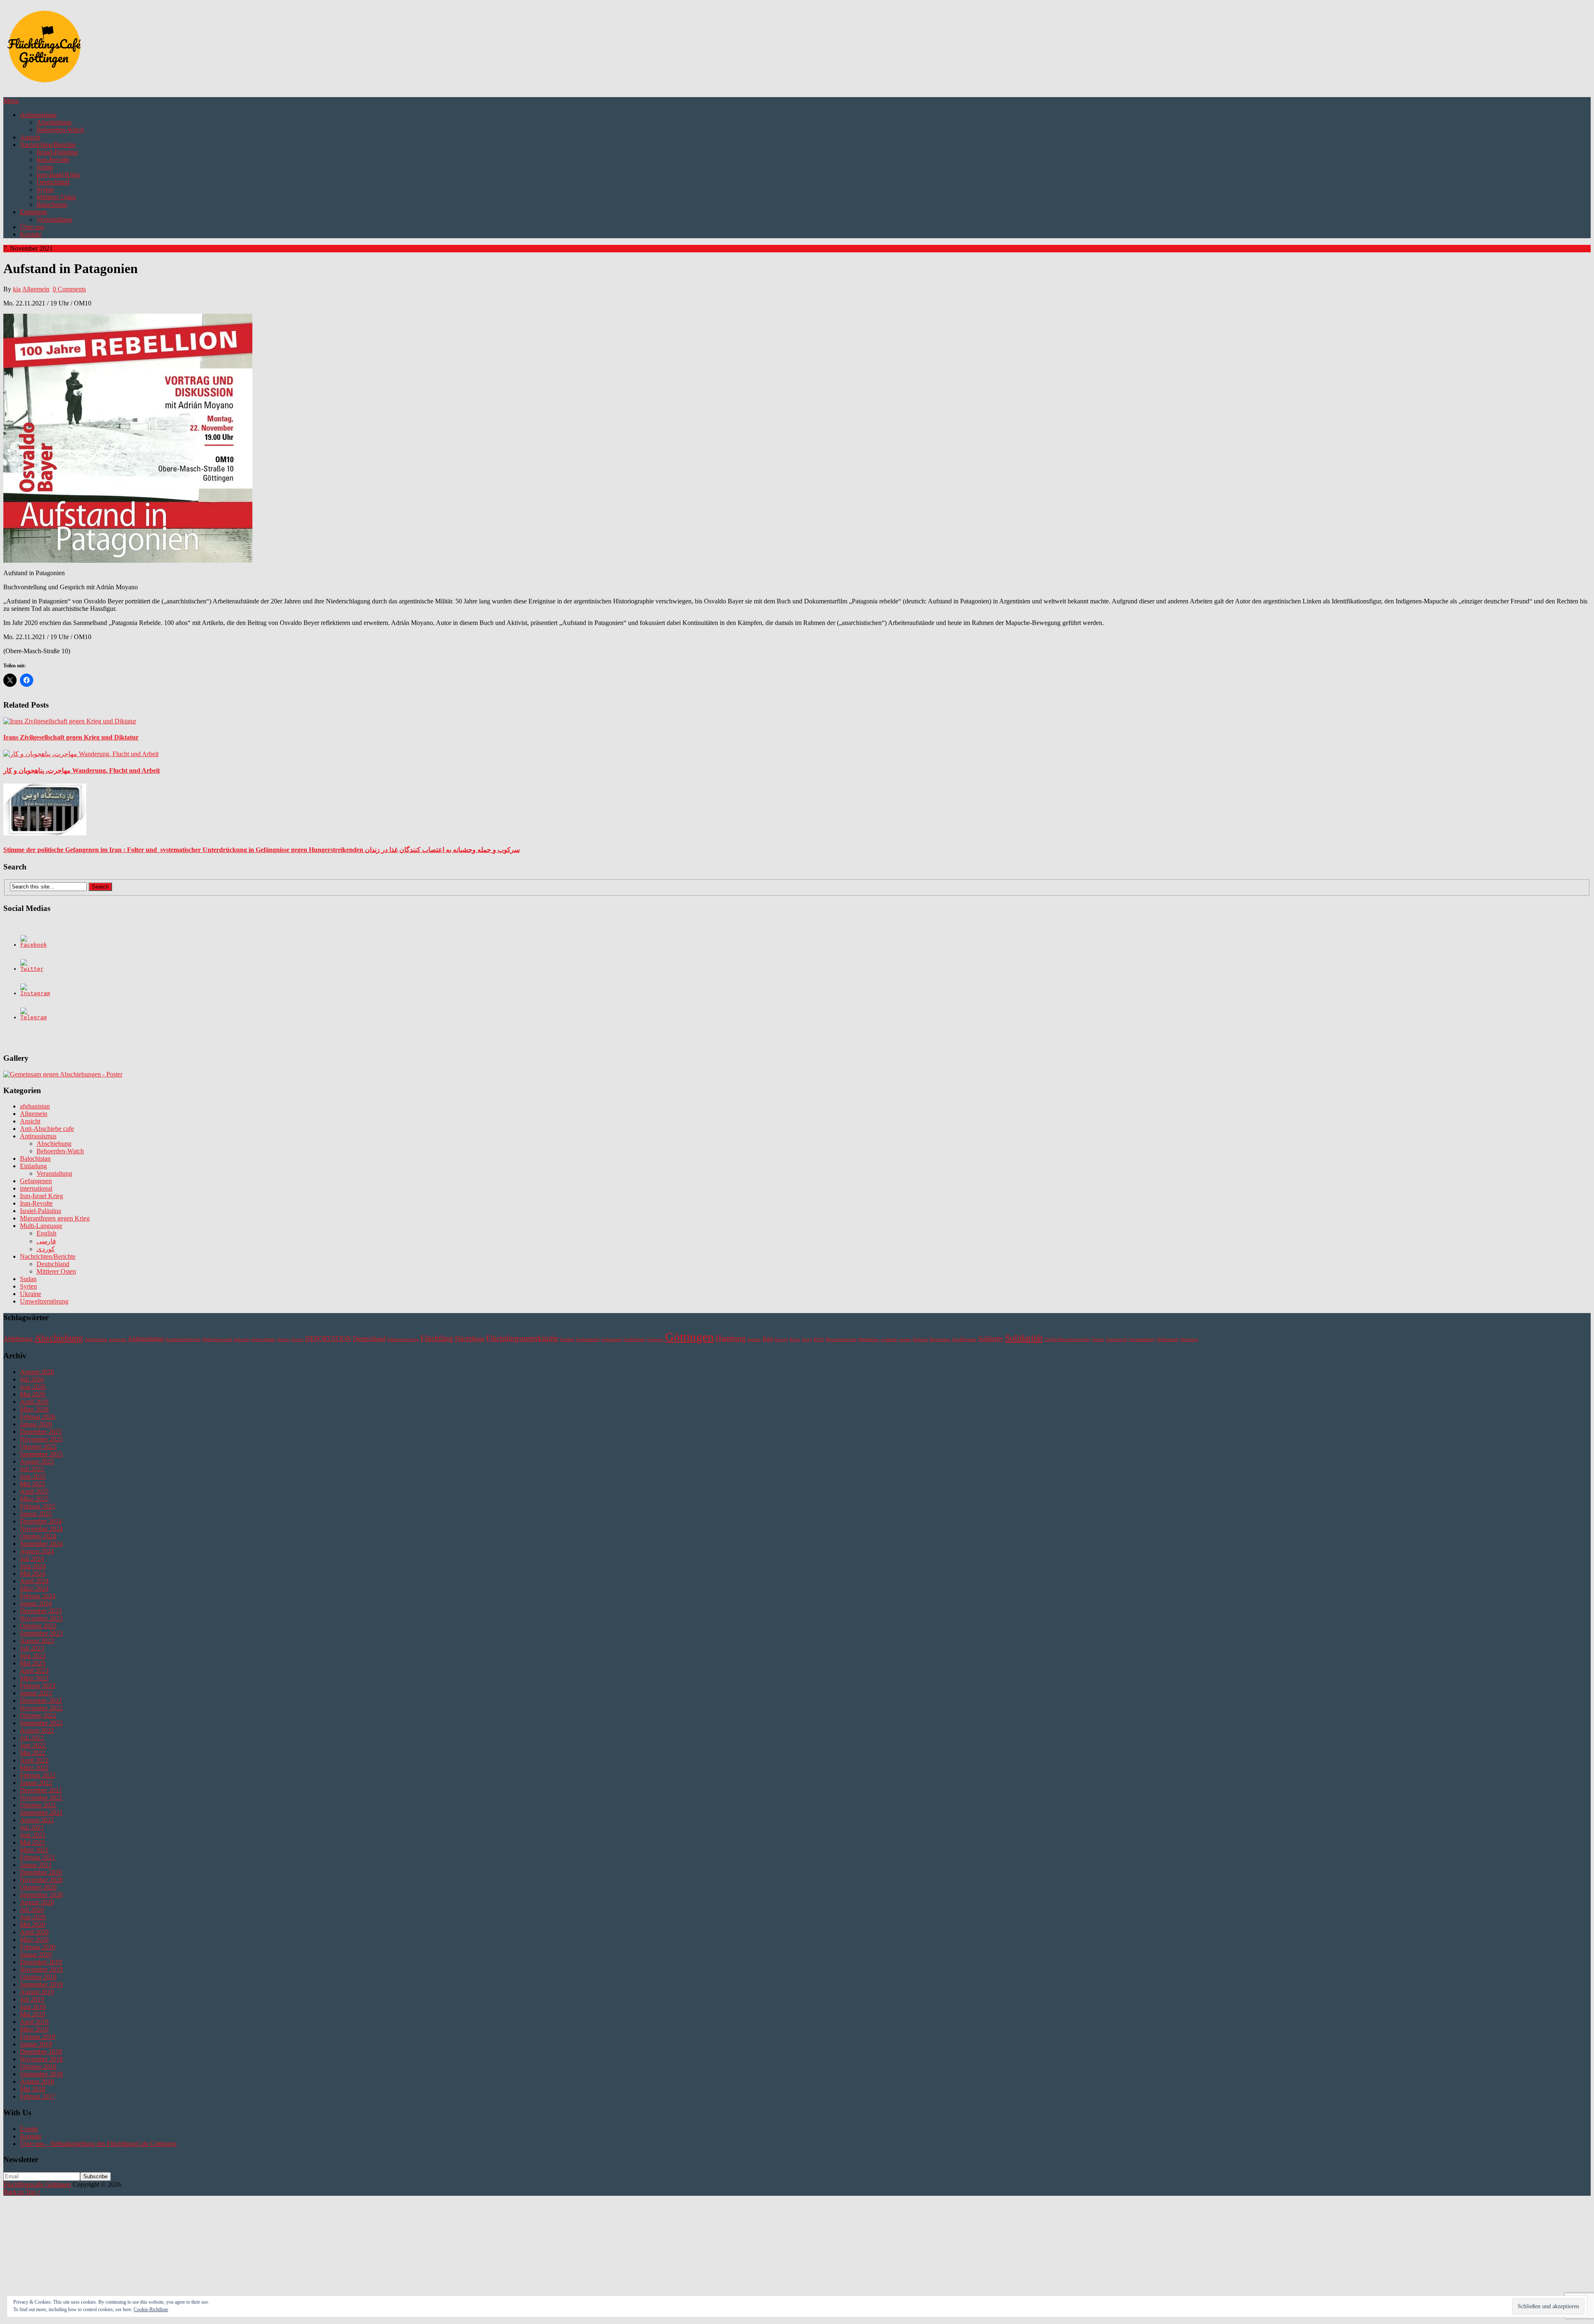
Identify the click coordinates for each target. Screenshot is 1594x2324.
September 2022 (41, 1723)
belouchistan (263, 1339)
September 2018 (41, 2074)
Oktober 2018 (38, 2066)
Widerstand (1167, 1339)
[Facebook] (34, 945)
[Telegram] (34, 1017)
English (46, 1233)
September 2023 (41, 1633)
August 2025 (37, 1461)
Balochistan (52, 204)
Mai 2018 (33, 2089)
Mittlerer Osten (56, 197)
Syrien (45, 189)
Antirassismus (38, 115)
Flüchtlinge (470, 1339)
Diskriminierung (403, 1339)
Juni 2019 (33, 2007)
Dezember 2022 (41, 1700)
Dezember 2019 (41, 1962)
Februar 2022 (38, 1775)
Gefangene (611, 1339)
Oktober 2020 (38, 1887)
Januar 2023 (36, 1693)
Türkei (1098, 1339)
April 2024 (34, 1581)
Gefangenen (36, 1181)
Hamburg (731, 1338)
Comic (297, 1339)
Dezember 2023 (41, 1611)
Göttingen (689, 1337)
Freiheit (567, 1339)
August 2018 (37, 2081)
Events (29, 2129)
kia (17, 289)
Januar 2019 (36, 2044)
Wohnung (1189, 1339)
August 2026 (37, 1372)
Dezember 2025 (41, 1432)
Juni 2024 (33, 1566)
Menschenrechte (841, 1339)
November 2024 (41, 1529)
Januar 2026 (36, 1424)
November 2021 (41, 1798)
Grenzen (655, 1339)
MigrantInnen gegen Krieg (55, 1218)
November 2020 (41, 1880)
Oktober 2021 (38, 1805)
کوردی (46, 1249)
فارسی (46, 1241)
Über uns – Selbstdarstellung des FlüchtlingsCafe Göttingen (98, 2144)
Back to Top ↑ (22, 2192)
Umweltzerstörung (44, 1301)
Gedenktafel (588, 1339)
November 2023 (41, 1618)
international (36, 1188)
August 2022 (37, 1730)
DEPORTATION (328, 1339)
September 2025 (41, 1454)
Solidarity (991, 1339)
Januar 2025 (36, 1514)
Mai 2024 (33, 1573)
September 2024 (41, 1544)
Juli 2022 (32, 1738)
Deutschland (53, 182)
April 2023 (34, 1671)
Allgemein (36, 289)
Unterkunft (1116, 1339)
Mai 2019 (33, 2014)
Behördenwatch (218, 1339)
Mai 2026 (33, 1394)
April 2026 (34, 1402)
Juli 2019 (32, 1999)
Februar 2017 (38, 2096)
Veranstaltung (54, 219)
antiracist (117, 1339)
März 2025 (34, 1499)
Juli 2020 (32, 1910)
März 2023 (34, 1678)
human (754, 1339)
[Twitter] (32, 969)
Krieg (795, 1339)
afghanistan (35, 1106)
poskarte (889, 1339)
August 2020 (37, 1902)
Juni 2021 (33, 1835)
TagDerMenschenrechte (1067, 1339)
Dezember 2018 (41, 2052)
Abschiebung (54, 122)
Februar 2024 (38, 1596)
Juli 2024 (32, 1559)
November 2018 (41, 2059)
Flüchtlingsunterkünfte (522, 1338)
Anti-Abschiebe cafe (47, 1129)
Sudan (45, 167)
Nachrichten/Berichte (48, 145)
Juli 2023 (32, 1648)
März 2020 (34, 1940)
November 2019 (41, 1969)
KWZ (819, 1339)
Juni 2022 (33, 1745)
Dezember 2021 (41, 1790)
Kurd (807, 1339)
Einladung (33, 212)
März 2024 (34, 1588)
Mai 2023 (33, 1663)
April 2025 (34, 1491)
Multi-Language (41, 1226)
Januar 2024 (36, 1603)
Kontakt (31, 234)
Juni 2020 (33, 1917)
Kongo (781, 1339)
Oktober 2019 (38, 1977)
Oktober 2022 (38, 1715)
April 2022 (34, 1760)
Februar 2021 (38, 1857)
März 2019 (34, 2029)
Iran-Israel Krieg (58, 175)
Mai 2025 (33, 1484)
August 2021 (37, 1820)
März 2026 (34, 1409)
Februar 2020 (38, 1947)
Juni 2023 (33, 1656)
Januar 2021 (36, 1865)
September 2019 (41, 1984)
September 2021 (41, 1813)
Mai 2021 (33, 1842)
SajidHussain (964, 1339)
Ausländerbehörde (183, 1339)
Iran (768, 1339)
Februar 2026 (38, 1417)
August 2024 (37, 1551)
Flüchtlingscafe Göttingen (37, 2184)
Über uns (32, 227)
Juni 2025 (33, 1476)
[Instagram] (35, 993)
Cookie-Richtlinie (151, 2309)
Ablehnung (18, 1339)
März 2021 (34, 1850)
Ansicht (30, 137)
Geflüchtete (634, 1339)
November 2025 (41, 1439)
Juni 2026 (33, 1387)
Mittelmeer (869, 1339)
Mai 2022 (33, 1753)
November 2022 (41, 1708)
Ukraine (31, 1294)
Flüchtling (437, 1338)
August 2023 (37, 1641)
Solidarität (1024, 1338)
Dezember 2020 (41, 1872)
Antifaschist (96, 1339)
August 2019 (37, 1992)
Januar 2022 (36, 1783)
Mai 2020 (33, 1925)
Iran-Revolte (53, 160)
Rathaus (920, 1339)
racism (905, 1339)
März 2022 (34, 1768)
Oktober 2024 (38, 1536)
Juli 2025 (32, 1469)
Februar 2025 (38, 1506)
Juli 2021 (32, 1827)
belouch (242, 1339)
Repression (940, 1339)
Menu (11, 101)
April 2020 (34, 1932)
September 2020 (41, 1895)
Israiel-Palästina (57, 152)
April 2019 (34, 2022)
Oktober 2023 (38, 1626)
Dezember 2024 (41, 1521)
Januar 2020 (36, 1954)
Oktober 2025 (38, 1446)
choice (283, 1339)
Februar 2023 (38, 1686)
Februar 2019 (38, 2037)
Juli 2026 (32, 1379)
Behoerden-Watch (60, 130)
